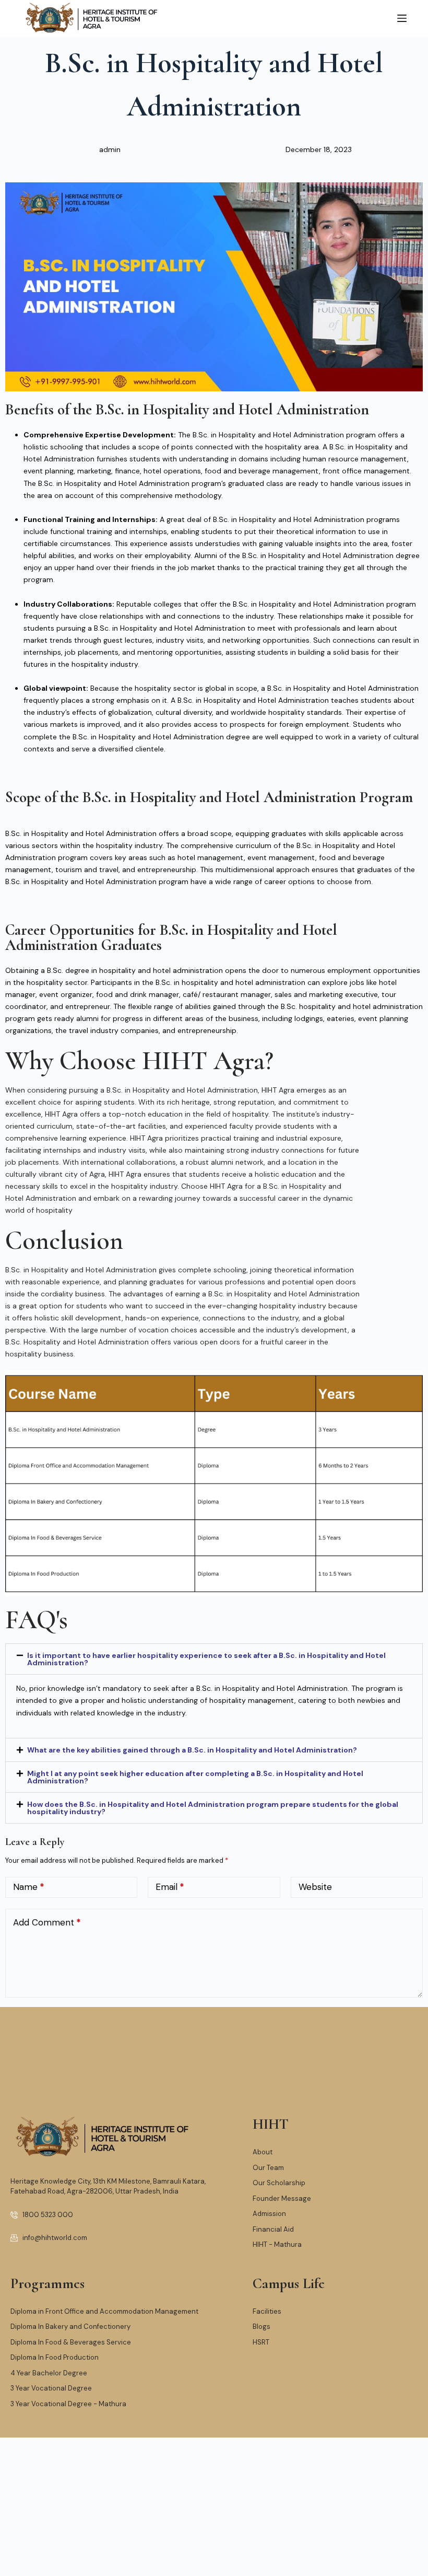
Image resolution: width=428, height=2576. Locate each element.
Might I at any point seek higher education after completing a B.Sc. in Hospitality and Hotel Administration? (195, 1777)
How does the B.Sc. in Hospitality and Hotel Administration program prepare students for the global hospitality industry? (213, 1808)
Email (170, 1887)
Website (315, 1887)
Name (29, 1887)
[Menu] (402, 18)
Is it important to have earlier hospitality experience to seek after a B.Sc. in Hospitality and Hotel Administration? (206, 1659)
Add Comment (47, 1922)
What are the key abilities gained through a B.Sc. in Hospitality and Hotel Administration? (192, 1750)
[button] (214, 1659)
